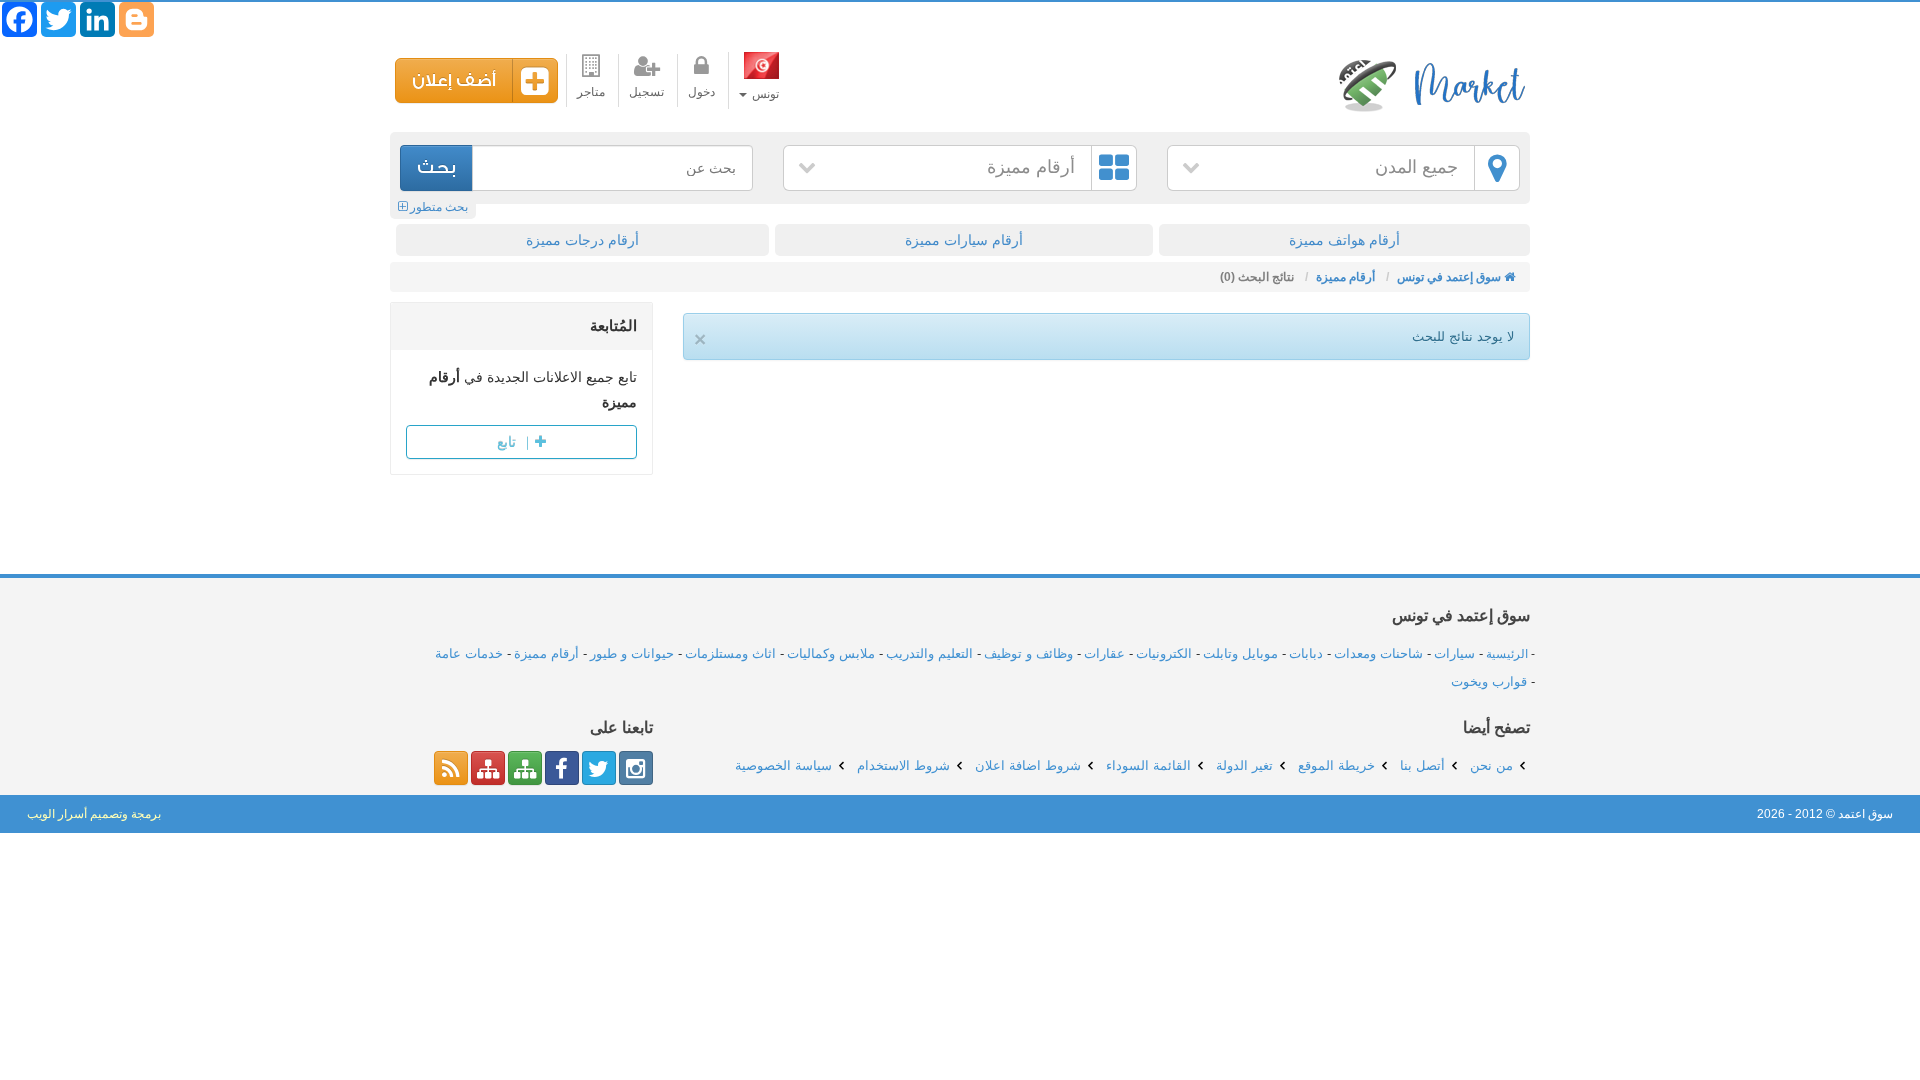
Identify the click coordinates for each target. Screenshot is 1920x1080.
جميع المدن (1416, 167)
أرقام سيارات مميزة (964, 240)
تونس (764, 94)
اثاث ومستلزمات (730, 653)
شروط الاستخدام (903, 765)
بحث (436, 167)
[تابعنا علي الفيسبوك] (562, 768)
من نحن (1491, 765)
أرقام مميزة (1031, 167)
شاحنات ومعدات (1378, 653)
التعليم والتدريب (929, 653)
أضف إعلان (454, 80)
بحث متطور (437, 207)
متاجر (591, 92)
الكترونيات (1164, 653)
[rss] (451, 768)
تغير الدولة (1244, 765)
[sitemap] (525, 768)
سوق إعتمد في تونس (1430, 84)
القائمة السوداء (1148, 765)
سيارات (1454, 653)
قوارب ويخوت (1489, 681)
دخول (701, 92)
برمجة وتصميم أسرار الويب (94, 814)
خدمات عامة (469, 653)
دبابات (1306, 653)
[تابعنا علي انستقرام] (636, 768)
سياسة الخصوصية (783, 765)
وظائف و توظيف (1028, 653)
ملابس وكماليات (831, 653)
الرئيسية (1507, 654)
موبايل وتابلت (1240, 653)
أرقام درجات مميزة (582, 240)
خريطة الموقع (1336, 765)
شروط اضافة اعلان (1028, 765)
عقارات (1104, 653)
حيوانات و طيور (632, 653)
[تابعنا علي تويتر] (599, 768)
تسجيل (646, 92)
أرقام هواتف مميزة (1344, 240)
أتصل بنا (1422, 765)
